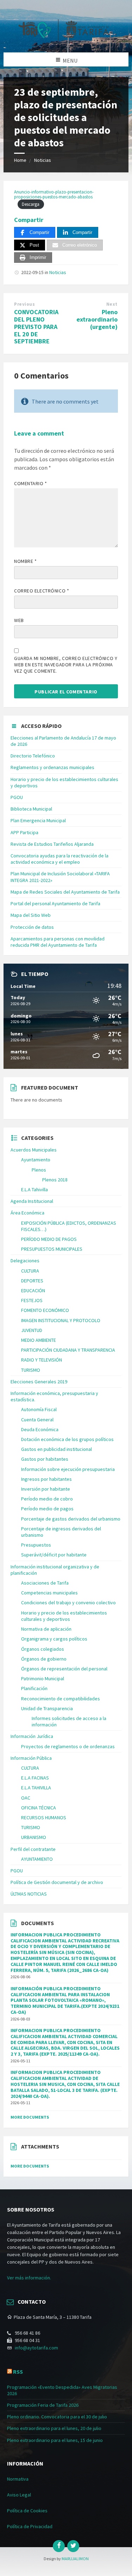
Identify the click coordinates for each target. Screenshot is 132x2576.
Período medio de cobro (47, 1499)
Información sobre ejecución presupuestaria (68, 1469)
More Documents (30, 2117)
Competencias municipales (49, 1593)
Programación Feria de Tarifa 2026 (43, 2405)
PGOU (17, 797)
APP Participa (24, 832)
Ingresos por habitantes (46, 1479)
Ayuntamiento (36, 1160)
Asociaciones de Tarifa (45, 1583)
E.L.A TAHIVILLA (36, 1788)
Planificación (34, 1688)
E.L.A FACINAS (35, 1778)
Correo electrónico (42, 591)
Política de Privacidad (30, 2526)
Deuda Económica (40, 1429)
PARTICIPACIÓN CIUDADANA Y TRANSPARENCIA (68, 1350)
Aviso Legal (19, 2495)
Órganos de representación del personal (64, 1669)
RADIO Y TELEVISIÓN (42, 1360)
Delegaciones (25, 1261)
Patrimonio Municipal (43, 1679)
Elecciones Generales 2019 (39, 1382)
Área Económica (27, 1213)
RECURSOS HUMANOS (44, 1817)
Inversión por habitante (46, 1489)
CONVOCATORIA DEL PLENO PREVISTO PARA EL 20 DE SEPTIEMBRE (36, 326)
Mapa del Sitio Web (31, 915)
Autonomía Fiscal (39, 1409)
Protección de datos (32, 927)
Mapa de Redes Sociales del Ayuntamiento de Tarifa (65, 892)
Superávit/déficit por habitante (54, 1555)
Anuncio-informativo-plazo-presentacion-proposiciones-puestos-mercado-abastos (54, 194)
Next (112, 304)
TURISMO (31, 1370)
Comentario (31, 483)
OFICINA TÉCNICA (39, 1808)
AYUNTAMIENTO (37, 1859)
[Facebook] (59, 2546)
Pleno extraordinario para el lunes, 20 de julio (54, 2428)
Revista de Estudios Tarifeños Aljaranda (52, 844)
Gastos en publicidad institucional (56, 1449)
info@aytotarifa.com (36, 2348)
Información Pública (31, 1758)
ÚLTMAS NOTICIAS (29, 1894)
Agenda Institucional (32, 1201)
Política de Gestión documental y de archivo (57, 1882)
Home (20, 160)
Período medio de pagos (47, 1509)
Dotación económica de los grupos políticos (67, 1439)
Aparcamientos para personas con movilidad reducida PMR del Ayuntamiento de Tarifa (58, 942)
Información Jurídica (32, 1736)
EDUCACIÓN (33, 1290)
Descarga (31, 204)
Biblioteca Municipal (31, 809)
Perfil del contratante (33, 1849)
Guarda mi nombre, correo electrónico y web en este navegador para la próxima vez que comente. (66, 665)
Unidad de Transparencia (47, 1708)
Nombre (25, 561)
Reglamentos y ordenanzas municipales (52, 767)
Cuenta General (37, 1420)
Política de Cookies (27, 2511)
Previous (24, 304)
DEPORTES (32, 1281)
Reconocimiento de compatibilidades (61, 1699)
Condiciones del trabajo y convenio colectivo (68, 1603)
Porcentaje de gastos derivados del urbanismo (71, 1519)
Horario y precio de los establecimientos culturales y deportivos (64, 1616)
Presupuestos (36, 1545)
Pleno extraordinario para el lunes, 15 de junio (55, 2440)
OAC (26, 1798)
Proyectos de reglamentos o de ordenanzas (68, 1746)
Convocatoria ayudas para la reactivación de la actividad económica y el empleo (59, 859)
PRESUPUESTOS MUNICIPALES (52, 1249)
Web (19, 620)
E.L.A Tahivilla (34, 1189)
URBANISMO (34, 1837)
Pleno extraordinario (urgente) (97, 319)
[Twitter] (73, 2546)
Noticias (43, 160)
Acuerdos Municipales (34, 1150)
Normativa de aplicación (46, 1629)
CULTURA (30, 1271)
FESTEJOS (32, 1300)
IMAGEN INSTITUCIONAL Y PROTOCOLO (61, 1320)
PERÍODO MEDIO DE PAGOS (49, 1239)
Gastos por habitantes (45, 1459)
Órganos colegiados (43, 1649)
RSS (18, 2372)
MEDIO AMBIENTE (39, 1340)
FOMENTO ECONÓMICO (45, 1310)
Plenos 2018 (55, 1180)
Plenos (39, 1170)
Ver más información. (29, 2278)
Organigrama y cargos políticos (54, 1639)
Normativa (18, 2479)
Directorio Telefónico (33, 756)
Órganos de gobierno (44, 1659)
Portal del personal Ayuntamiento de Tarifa (55, 903)
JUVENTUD (32, 1330)
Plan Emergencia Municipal (38, 820)
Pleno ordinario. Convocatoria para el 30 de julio (57, 2417)
